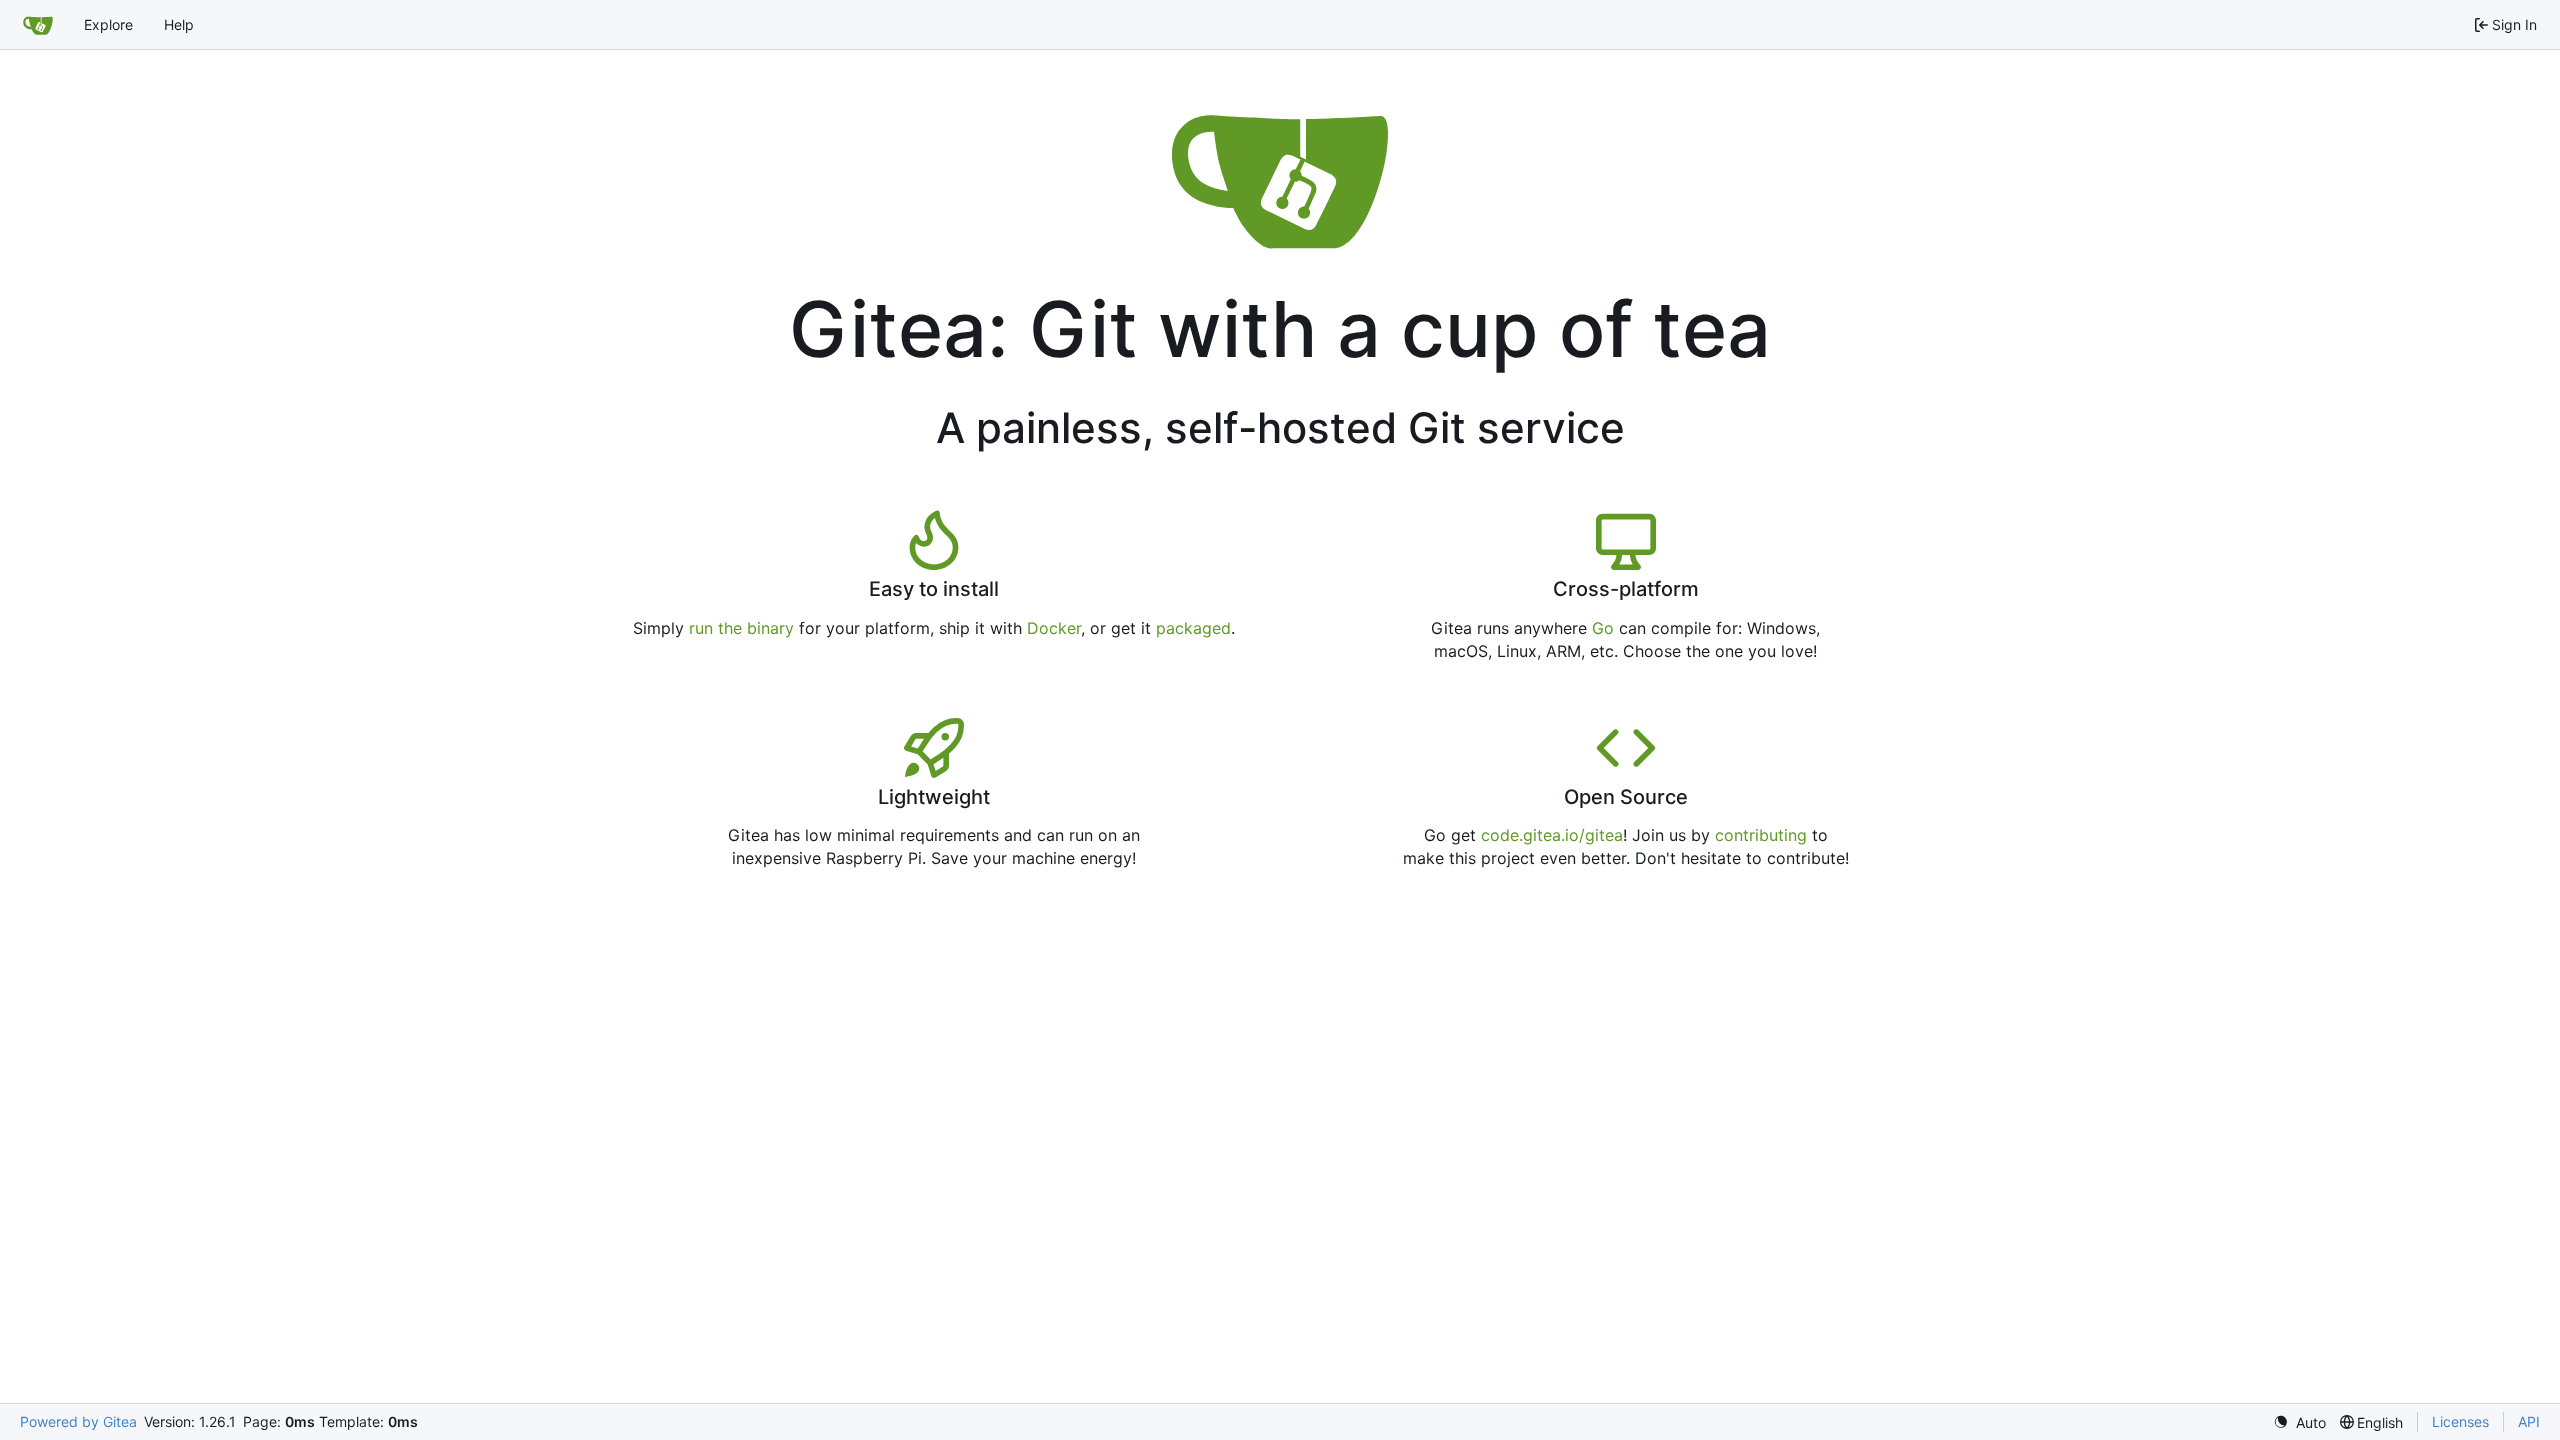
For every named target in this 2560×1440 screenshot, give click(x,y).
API (2529, 1421)
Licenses (2460, 1421)
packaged (1193, 628)
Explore (108, 24)
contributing (1761, 835)
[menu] (2299, 1422)
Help (179, 24)
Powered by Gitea (78, 1421)
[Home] (38, 25)
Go (1603, 628)
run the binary (741, 628)
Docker (1054, 628)
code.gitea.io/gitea (1552, 835)
